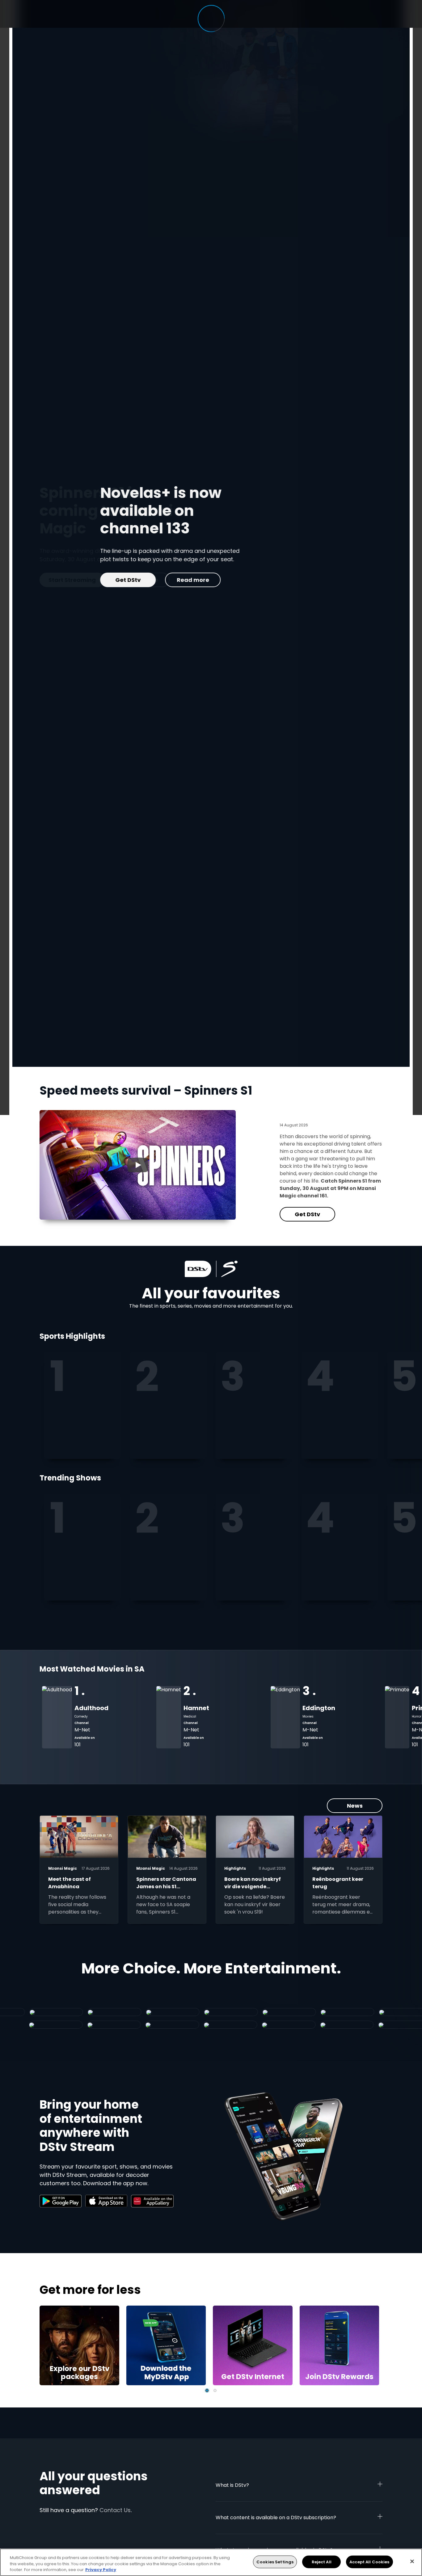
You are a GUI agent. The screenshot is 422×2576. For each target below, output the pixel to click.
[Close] (412, 2561)
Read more (132, 580)
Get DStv (67, 580)
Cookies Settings (275, 2562)
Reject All (322, 2562)
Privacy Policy (101, 2570)
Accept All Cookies (369, 2562)
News (355, 1806)
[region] (211, 2562)
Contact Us (115, 2510)
